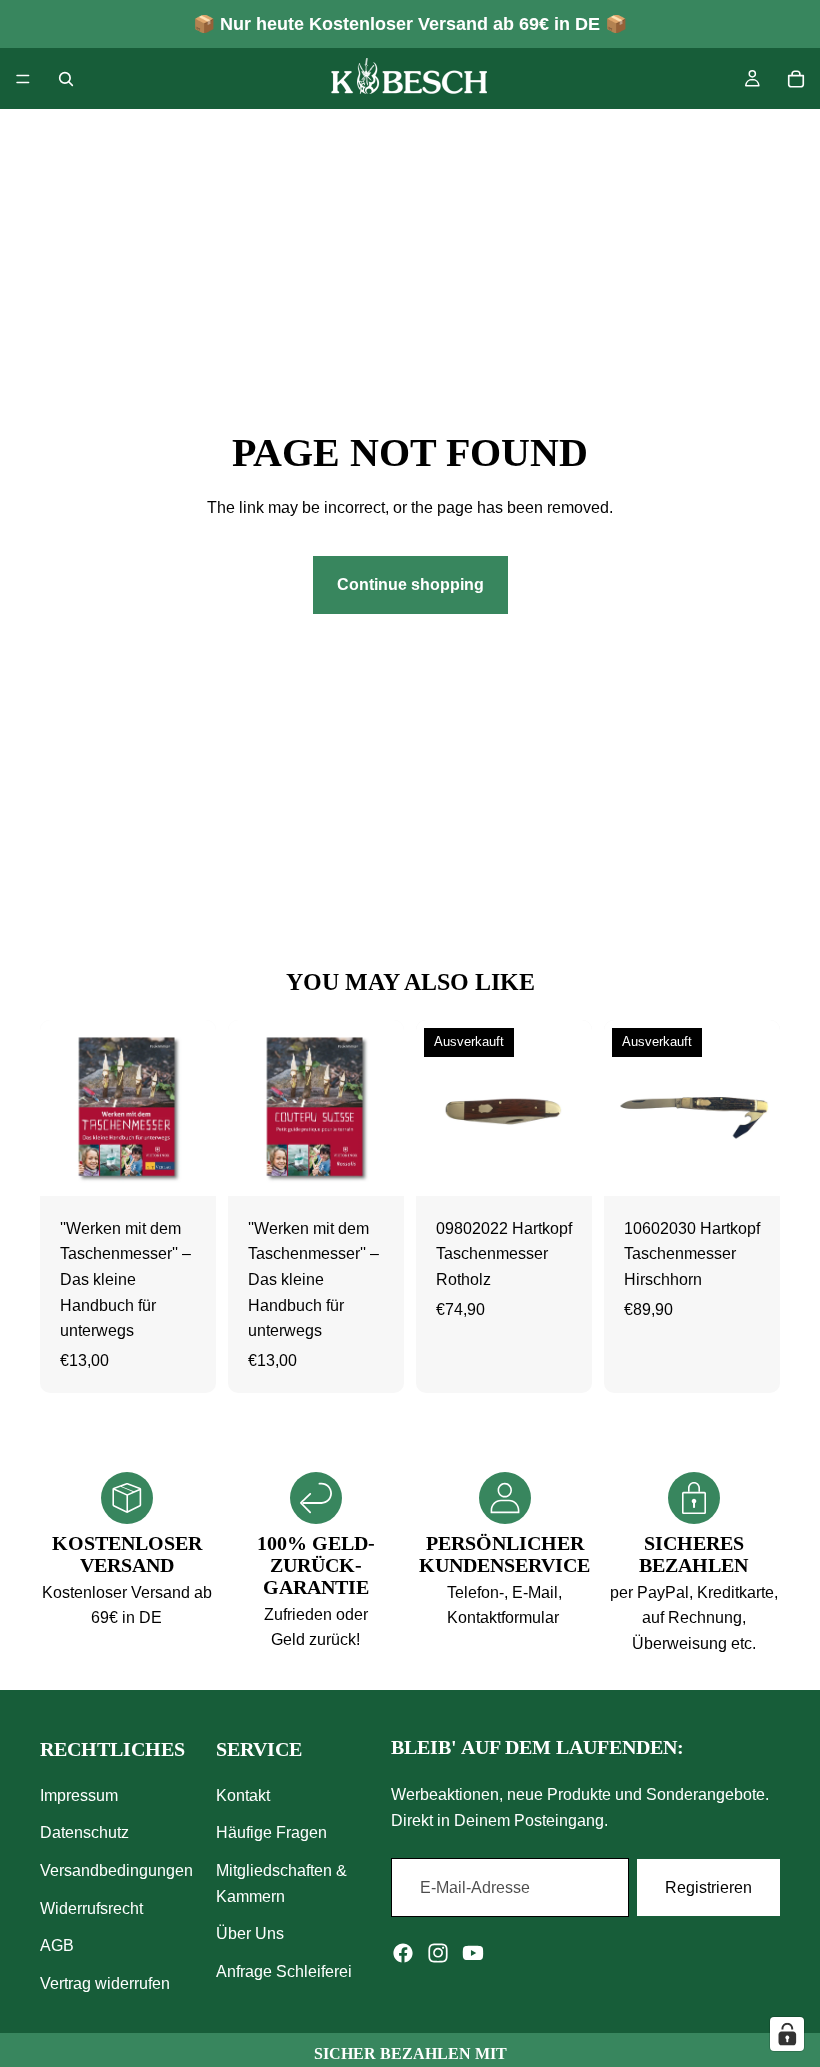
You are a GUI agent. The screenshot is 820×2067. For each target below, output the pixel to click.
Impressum (79, 1795)
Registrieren (708, 1887)
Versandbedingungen (116, 1870)
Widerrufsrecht (91, 1908)
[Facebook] (403, 1953)
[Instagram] (438, 1953)
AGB (57, 1945)
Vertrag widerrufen (105, 1983)
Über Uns (250, 1933)
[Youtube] (473, 1953)
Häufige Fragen (271, 1832)
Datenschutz (84, 1832)
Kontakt (243, 1795)
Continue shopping (410, 584)
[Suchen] (66, 79)
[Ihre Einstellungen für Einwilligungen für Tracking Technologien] (787, 2034)
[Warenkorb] (796, 79)
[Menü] (23, 79)
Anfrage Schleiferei (284, 1971)
